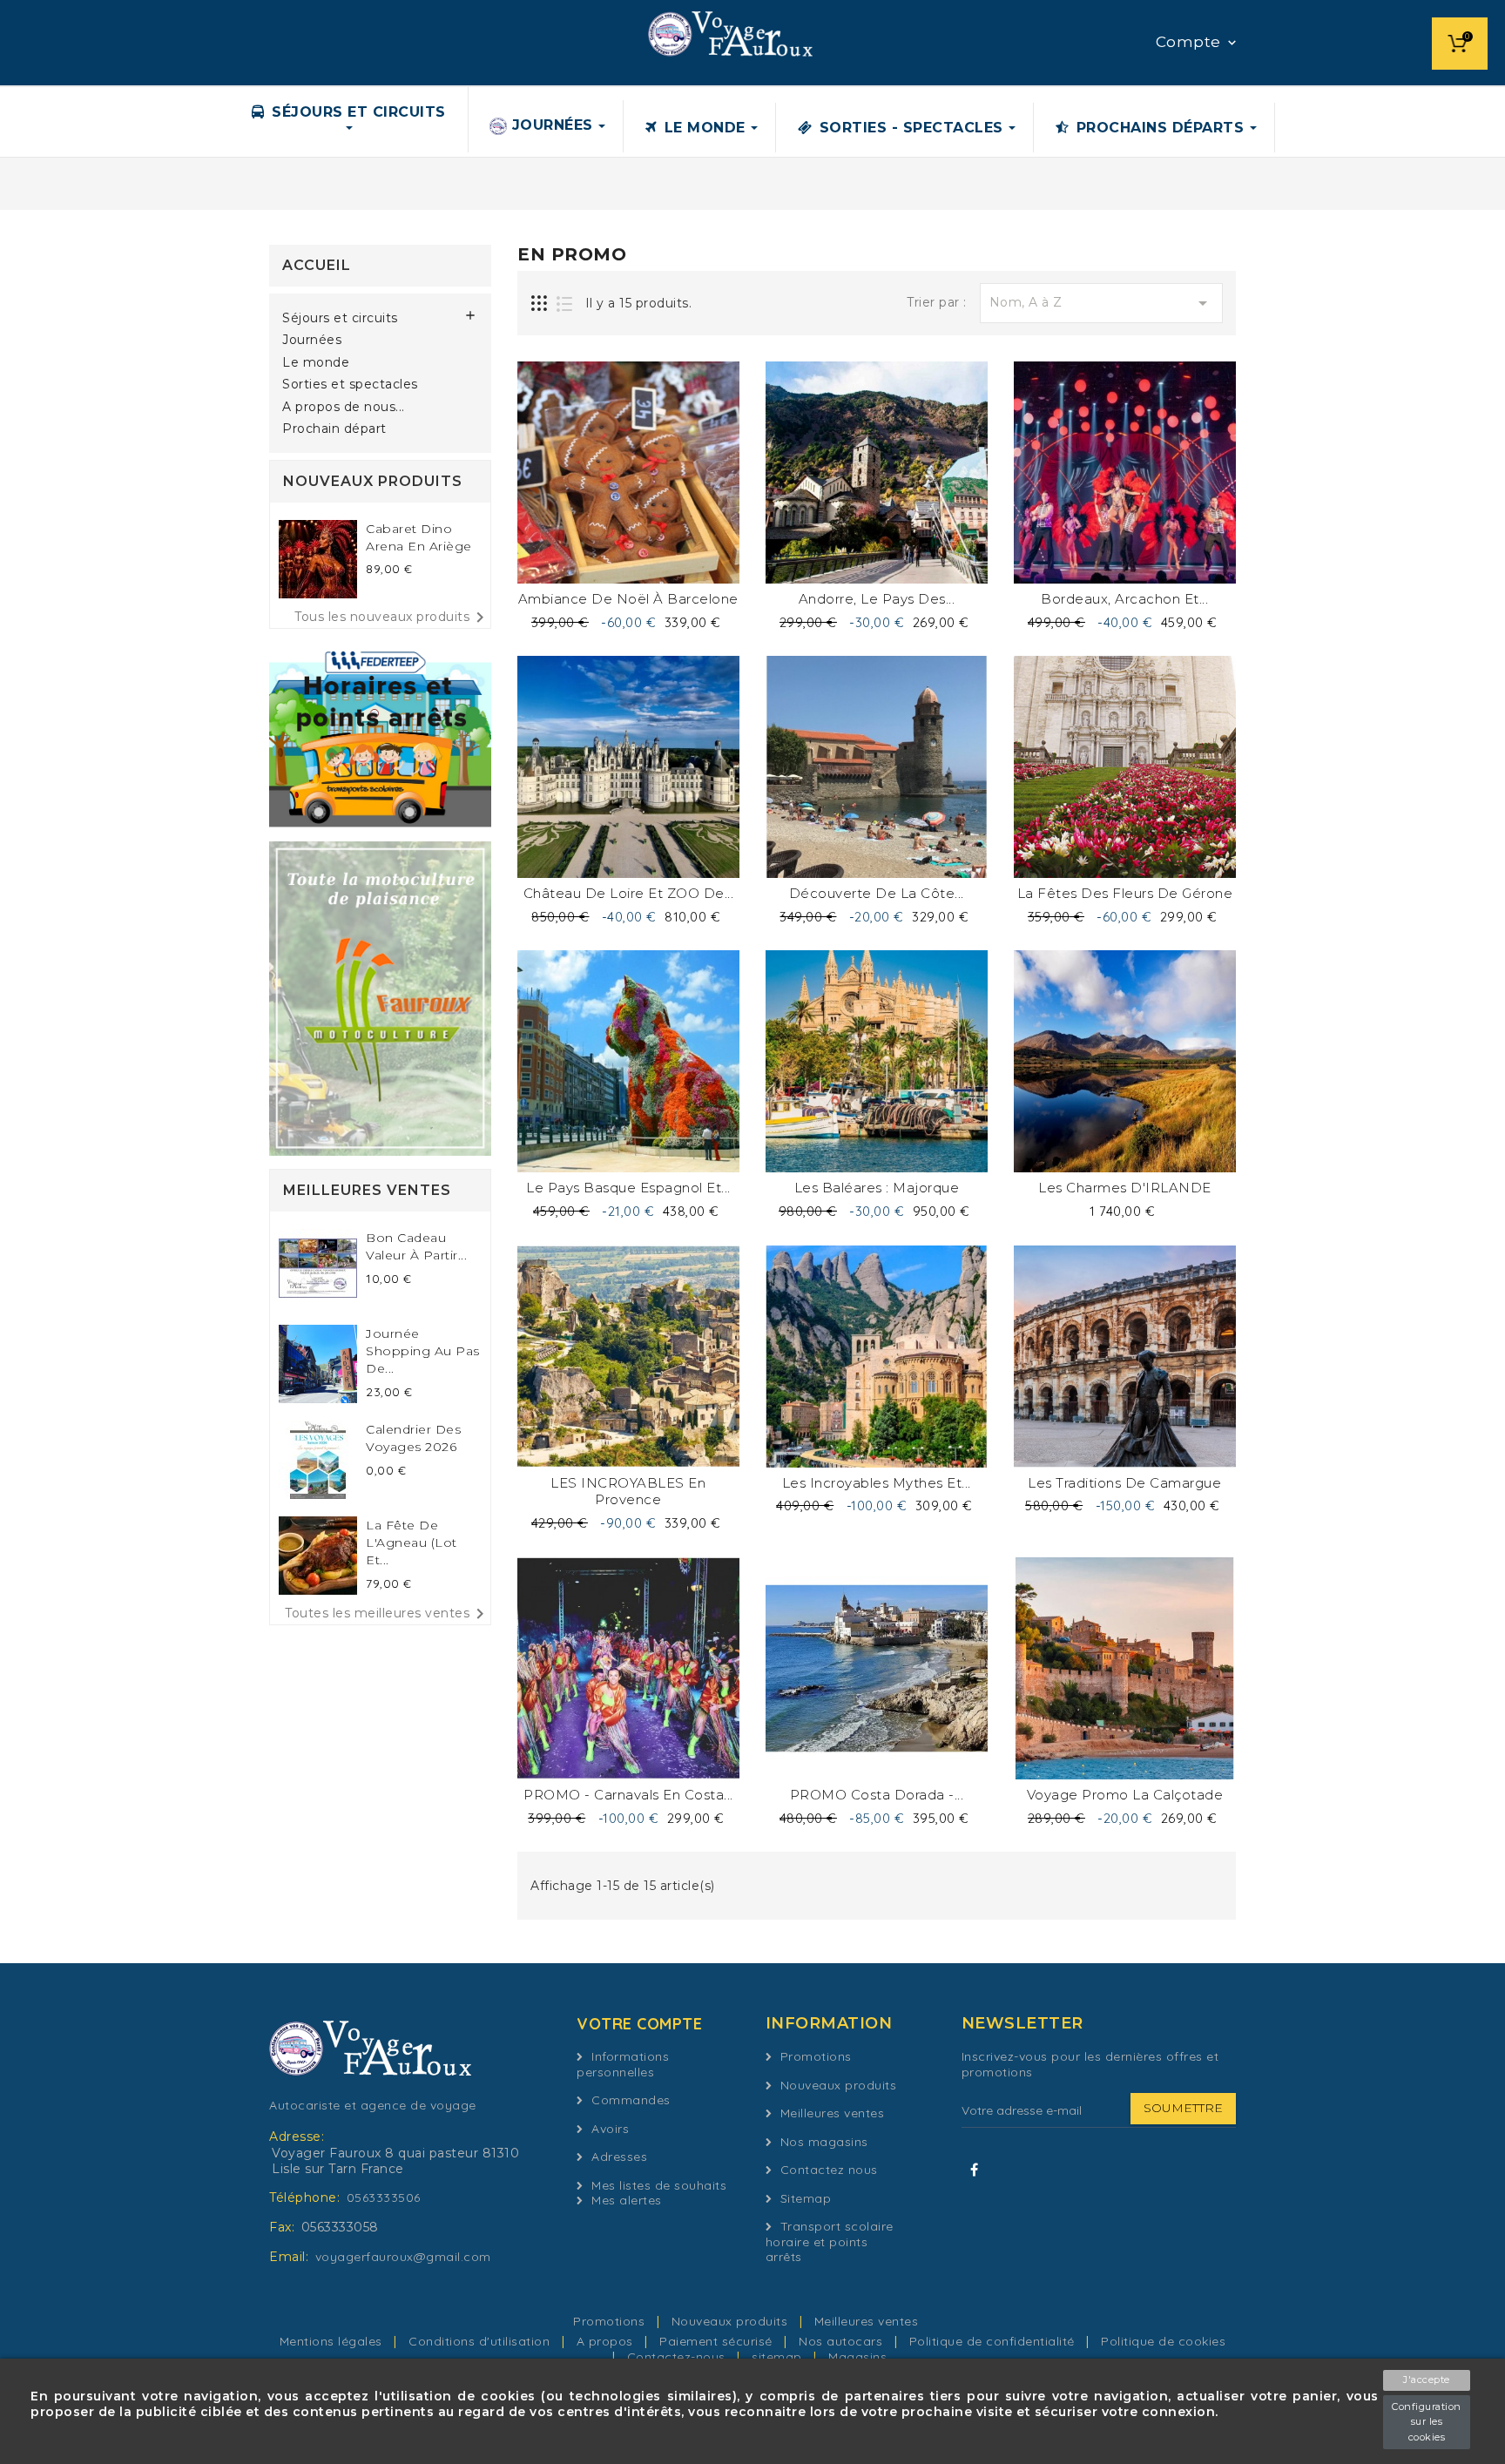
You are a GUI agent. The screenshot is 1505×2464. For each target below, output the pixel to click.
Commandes (631, 2100)
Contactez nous (829, 2170)
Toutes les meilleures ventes (388, 1614)
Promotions (816, 2056)
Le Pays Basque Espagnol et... (628, 1188)
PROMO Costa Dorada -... (877, 1795)
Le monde (316, 363)
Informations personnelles (623, 2064)
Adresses (619, 2157)
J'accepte (1427, 2380)
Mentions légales (333, 2341)
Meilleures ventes (833, 2113)
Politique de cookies (1163, 2341)
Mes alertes (627, 2200)
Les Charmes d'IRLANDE (1125, 1188)
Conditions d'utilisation (481, 2341)
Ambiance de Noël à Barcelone (628, 599)
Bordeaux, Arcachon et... (1124, 599)
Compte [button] (1198, 43)
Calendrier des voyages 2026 (413, 1438)
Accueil (317, 265)
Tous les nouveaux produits (392, 618)
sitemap (779, 2357)
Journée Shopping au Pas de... (423, 1351)
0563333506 (384, 2197)
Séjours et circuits (340, 318)
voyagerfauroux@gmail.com (403, 2257)
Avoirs (610, 2129)
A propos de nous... (344, 407)
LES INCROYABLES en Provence (628, 1492)
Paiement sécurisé (718, 2341)
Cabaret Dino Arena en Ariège (419, 537)
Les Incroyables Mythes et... (877, 1483)
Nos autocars (843, 2341)
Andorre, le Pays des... (877, 599)
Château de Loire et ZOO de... (629, 893)
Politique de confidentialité (994, 2341)
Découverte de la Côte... (877, 893)
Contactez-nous (678, 2357)
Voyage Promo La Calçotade (1125, 1795)
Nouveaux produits (839, 2085)
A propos (607, 2341)
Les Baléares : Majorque (877, 1188)
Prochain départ (334, 429)
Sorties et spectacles (350, 385)
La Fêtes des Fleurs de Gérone (1125, 893)
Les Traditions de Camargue (1124, 1483)
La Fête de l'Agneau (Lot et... (412, 1543)
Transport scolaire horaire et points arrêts (830, 2241)
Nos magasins (824, 2142)
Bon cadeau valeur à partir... (416, 1246)
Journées (312, 340)
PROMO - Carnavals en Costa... (628, 1795)
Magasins (857, 2357)
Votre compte (639, 2024)
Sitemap (806, 2198)
